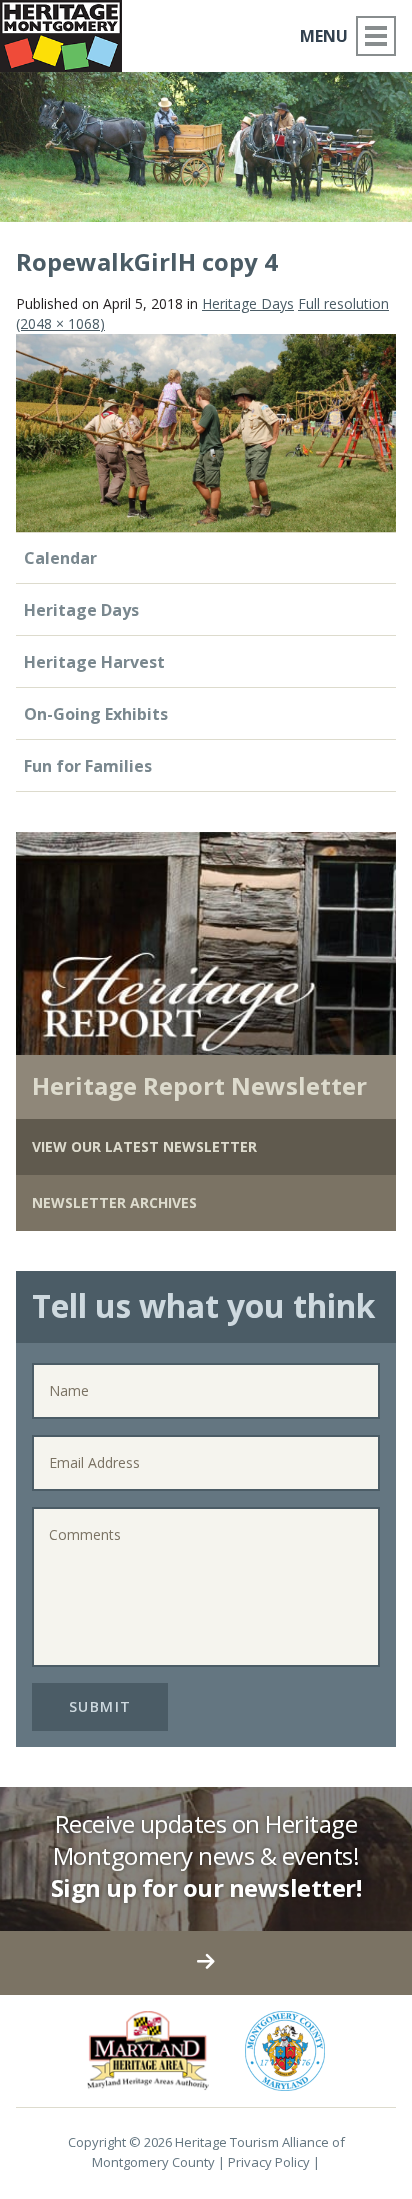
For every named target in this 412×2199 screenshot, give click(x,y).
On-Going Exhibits (96, 714)
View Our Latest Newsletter (144, 1146)
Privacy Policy (269, 2162)
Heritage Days (248, 303)
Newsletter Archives (114, 1202)
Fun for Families (88, 766)
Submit (100, 1706)
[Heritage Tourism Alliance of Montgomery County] (69, 32)
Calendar (60, 558)
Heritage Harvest (94, 662)
